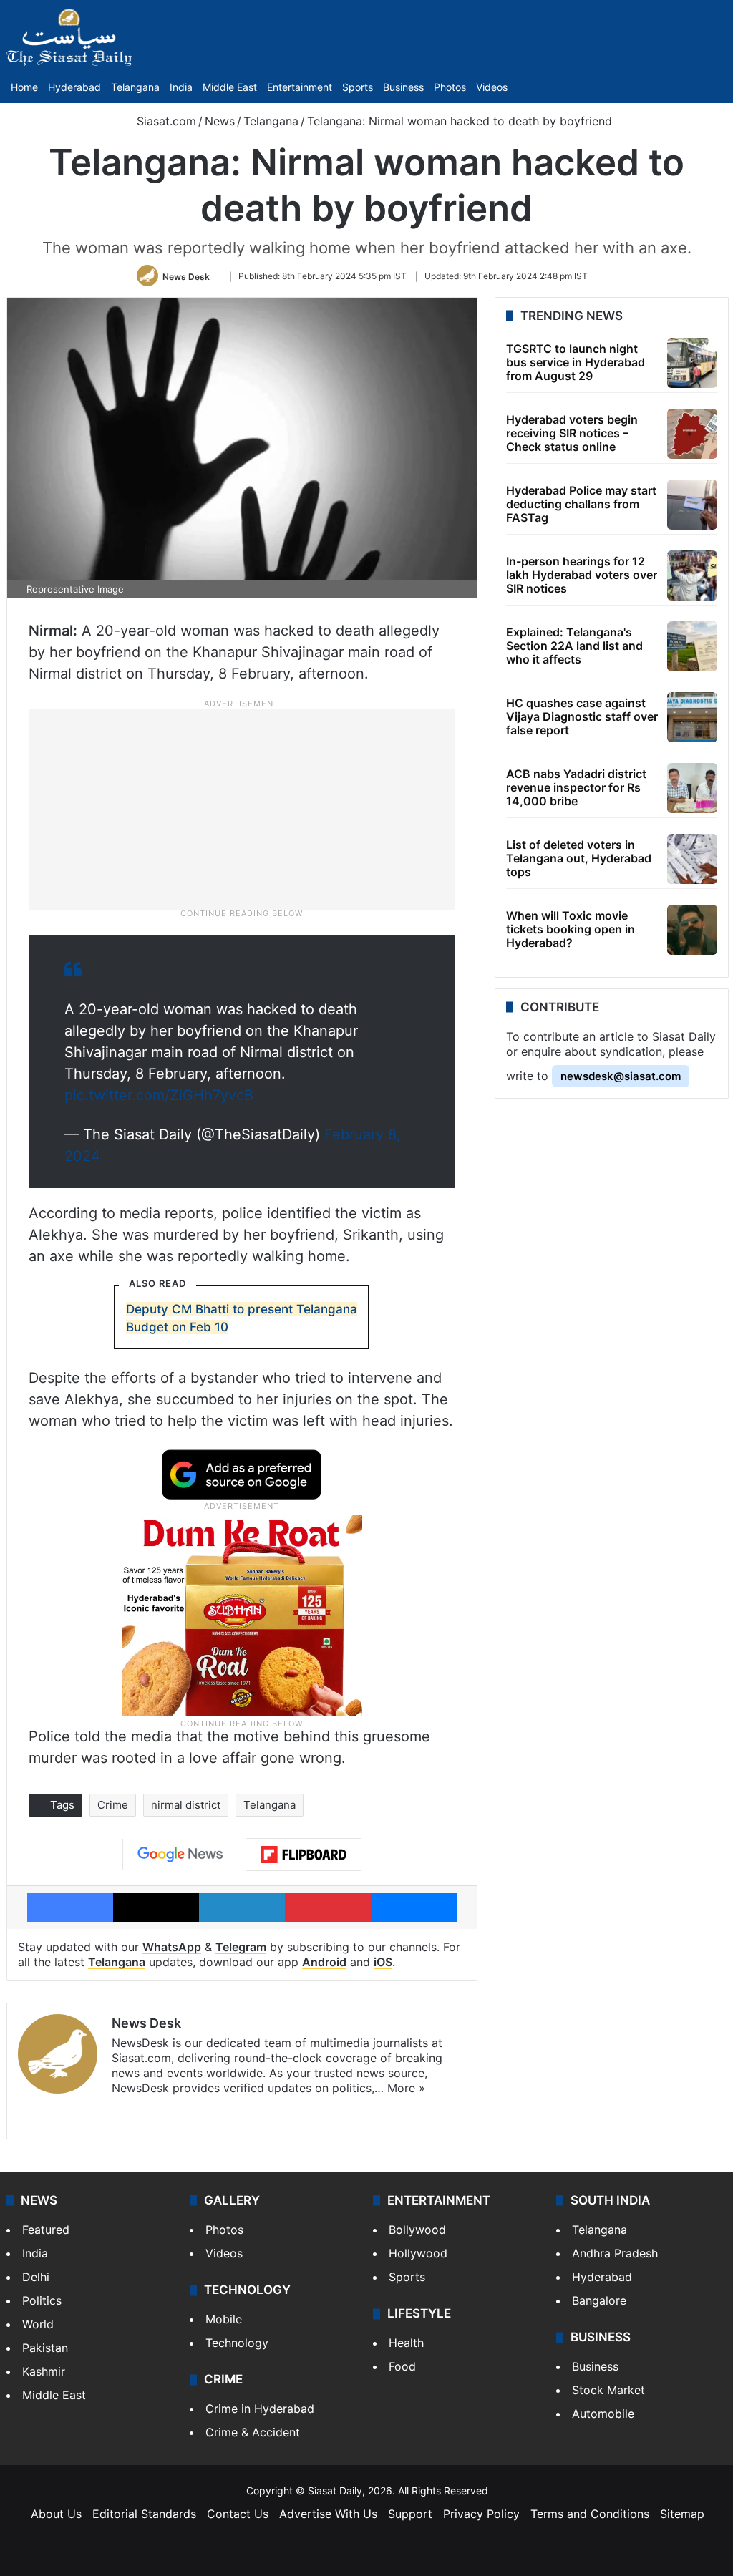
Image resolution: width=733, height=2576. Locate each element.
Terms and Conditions (590, 2514)
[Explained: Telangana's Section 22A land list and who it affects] (692, 646)
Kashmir (44, 2371)
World (38, 2324)
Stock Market (608, 2390)
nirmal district (186, 1805)
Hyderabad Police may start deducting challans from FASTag (581, 504)
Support (410, 2514)
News (220, 121)
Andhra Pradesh (615, 2253)
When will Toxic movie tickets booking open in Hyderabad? (571, 929)
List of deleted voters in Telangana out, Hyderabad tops (579, 858)
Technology (237, 2343)
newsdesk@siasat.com (621, 1076)
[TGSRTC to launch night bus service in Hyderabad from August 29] (692, 363)
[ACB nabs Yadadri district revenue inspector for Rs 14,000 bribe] (692, 788)
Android (324, 1962)
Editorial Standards (144, 2514)
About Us (56, 2514)
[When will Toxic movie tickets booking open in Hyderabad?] (692, 930)
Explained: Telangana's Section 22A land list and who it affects (574, 646)
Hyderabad (74, 87)
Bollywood (417, 2230)
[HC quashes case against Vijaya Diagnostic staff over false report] (692, 717)
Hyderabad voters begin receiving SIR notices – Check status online (572, 433)
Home (24, 87)
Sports (358, 87)
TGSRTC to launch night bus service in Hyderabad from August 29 (576, 362)
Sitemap (682, 2514)
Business (403, 87)
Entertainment (300, 87)
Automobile (603, 2414)
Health (406, 2343)
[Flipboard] (304, 1855)
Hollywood (418, 2253)
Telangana (135, 87)
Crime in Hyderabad (260, 2409)
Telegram (241, 1947)
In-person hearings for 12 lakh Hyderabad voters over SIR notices (582, 575)
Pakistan (45, 2348)
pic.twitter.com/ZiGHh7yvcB (159, 1095)
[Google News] (180, 1855)
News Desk (186, 276)
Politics (42, 2300)
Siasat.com (165, 121)
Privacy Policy (481, 2514)
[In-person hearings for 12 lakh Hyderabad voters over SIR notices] (692, 575)
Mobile (224, 2319)
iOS (383, 1962)
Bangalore (599, 2300)
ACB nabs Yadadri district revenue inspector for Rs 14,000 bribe (576, 787)
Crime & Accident (253, 2432)
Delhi (36, 2277)
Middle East (230, 87)
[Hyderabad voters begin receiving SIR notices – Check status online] (692, 434)
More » (406, 2088)
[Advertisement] (242, 808)
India (181, 87)
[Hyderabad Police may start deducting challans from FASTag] (692, 505)
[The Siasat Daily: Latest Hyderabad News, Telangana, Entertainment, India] (69, 37)
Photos (450, 87)
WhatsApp (172, 1947)
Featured (46, 2230)
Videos (492, 87)
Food (402, 2366)
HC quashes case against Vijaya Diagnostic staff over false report (582, 716)
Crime (113, 1805)
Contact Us (238, 2514)
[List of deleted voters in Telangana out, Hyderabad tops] (692, 859)
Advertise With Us (328, 2514)
